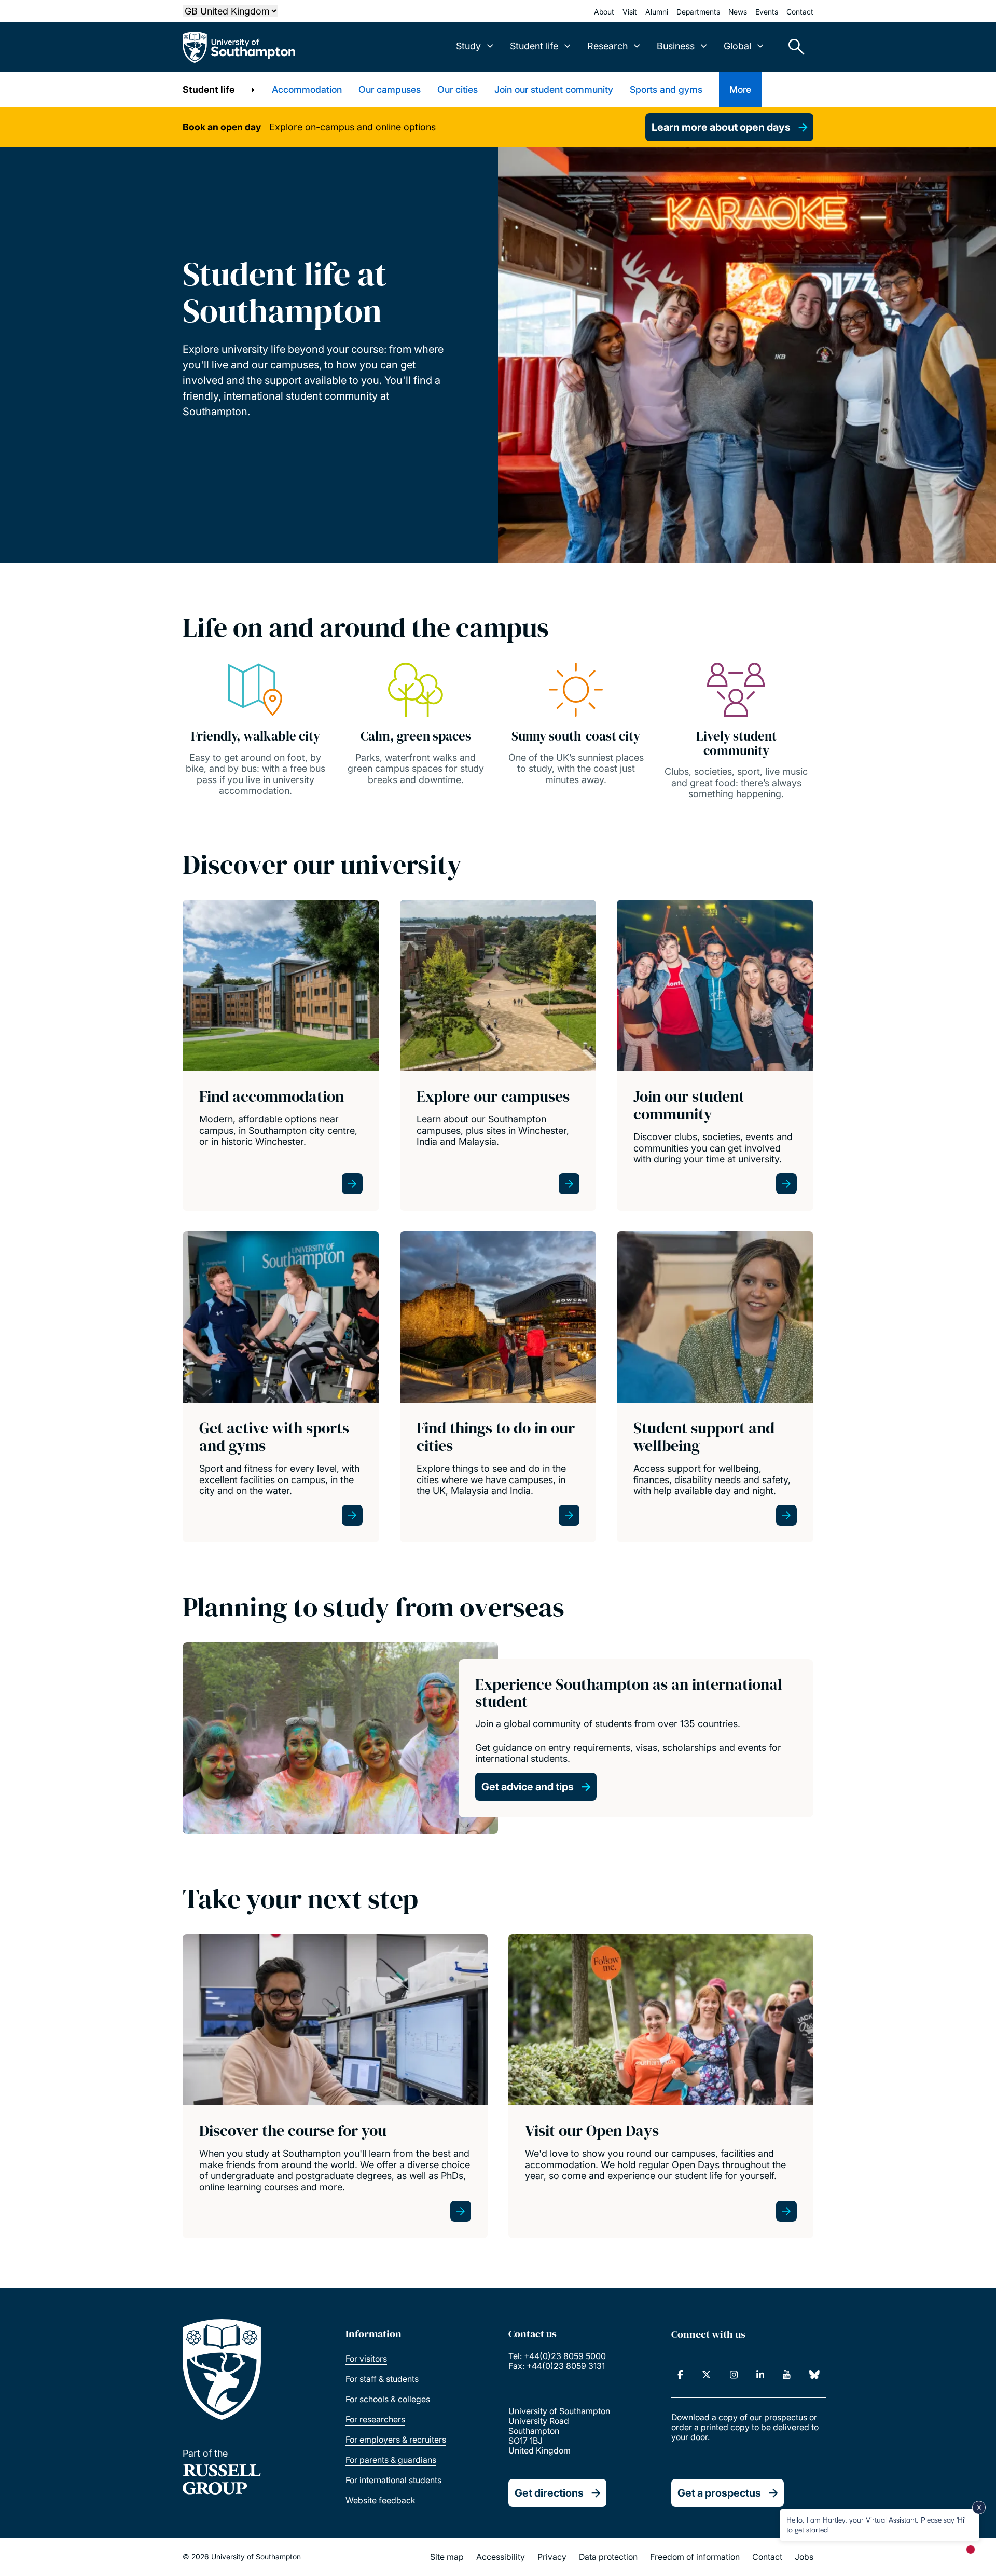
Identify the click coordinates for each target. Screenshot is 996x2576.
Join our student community (554, 90)
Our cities (458, 90)
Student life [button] (534, 46)
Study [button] (468, 46)
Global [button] (737, 46)
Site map (447, 2557)
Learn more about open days (721, 127)
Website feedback (381, 2500)
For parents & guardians (391, 2460)
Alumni (657, 12)
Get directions (549, 2493)
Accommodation (307, 90)
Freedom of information (695, 2557)
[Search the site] (793, 47)
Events (767, 12)
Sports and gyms (666, 90)
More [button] (740, 90)
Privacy (552, 2557)
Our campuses (390, 90)
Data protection (608, 2557)
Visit (630, 12)
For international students (393, 2480)
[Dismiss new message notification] (979, 2508)
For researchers (375, 2419)
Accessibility (501, 2557)
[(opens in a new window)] (680, 2375)
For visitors (366, 2359)
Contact (800, 12)
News (738, 12)
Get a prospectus (719, 2493)
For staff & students (382, 2379)
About (604, 12)
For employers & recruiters (396, 2440)
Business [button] (676, 46)
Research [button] (607, 46)
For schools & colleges (388, 2399)
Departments (698, 12)
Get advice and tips (528, 1787)
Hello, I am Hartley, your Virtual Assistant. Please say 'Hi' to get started (876, 2524)
